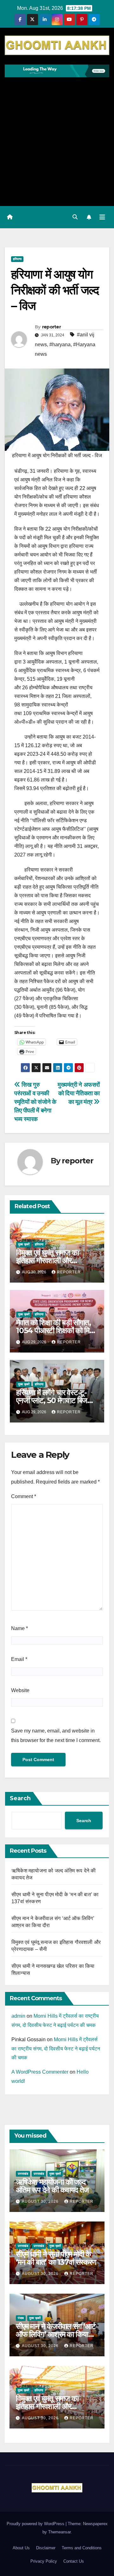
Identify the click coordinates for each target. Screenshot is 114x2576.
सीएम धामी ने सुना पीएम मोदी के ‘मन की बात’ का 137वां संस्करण (56, 2258)
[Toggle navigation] (102, 217)
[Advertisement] (57, 138)
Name (19, 1628)
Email (19, 1659)
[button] (75, 217)
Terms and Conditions (82, 2548)
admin (18, 2016)
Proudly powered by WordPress (36, 2524)
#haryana (60, 344)
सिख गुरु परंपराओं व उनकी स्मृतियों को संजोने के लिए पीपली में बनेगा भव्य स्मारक (35, 1102)
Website (20, 1690)
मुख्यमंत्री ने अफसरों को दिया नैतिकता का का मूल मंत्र (79, 1093)
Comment (24, 1496)
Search (20, 1798)
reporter (51, 327)
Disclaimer (46, 2548)
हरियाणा (17, 259)
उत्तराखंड (23, 2174)
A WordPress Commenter (40, 2072)
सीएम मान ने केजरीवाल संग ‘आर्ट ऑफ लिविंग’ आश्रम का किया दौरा (56, 2334)
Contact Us (74, 2561)
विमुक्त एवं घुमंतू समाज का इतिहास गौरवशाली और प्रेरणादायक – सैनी (47, 1260)
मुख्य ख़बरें (24, 1244)
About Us (21, 2548)
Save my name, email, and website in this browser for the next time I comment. (56, 1736)
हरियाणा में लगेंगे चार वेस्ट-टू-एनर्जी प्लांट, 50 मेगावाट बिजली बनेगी (55, 1400)
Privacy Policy (44, 2561)
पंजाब (21, 2318)
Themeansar (59, 2532)
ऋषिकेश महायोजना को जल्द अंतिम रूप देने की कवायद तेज (52, 2186)
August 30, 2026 (41, 2201)
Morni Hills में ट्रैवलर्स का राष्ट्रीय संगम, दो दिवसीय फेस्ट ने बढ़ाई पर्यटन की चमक (56, 2049)
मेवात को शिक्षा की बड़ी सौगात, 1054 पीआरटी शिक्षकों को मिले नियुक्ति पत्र (55, 1330)
